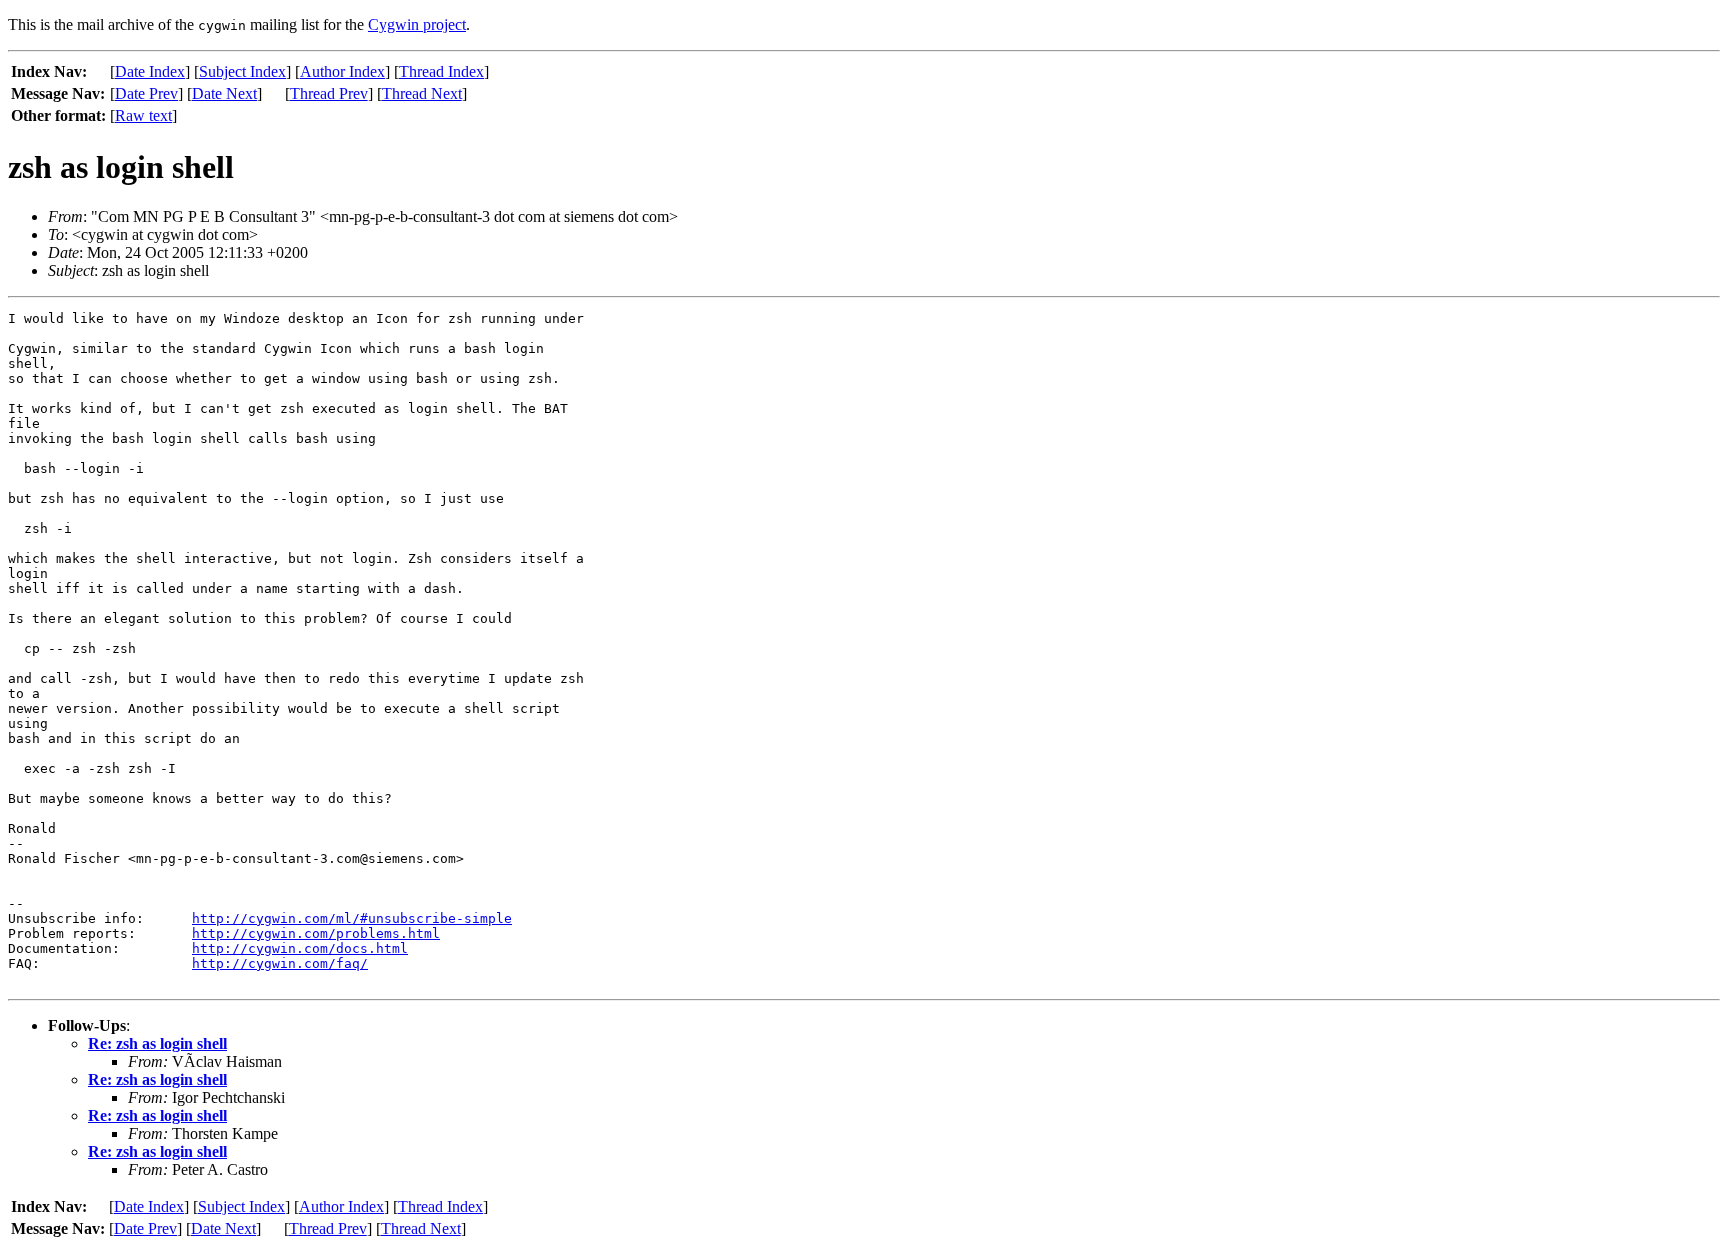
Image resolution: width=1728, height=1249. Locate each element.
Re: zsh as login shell (157, 1043)
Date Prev (146, 93)
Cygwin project (417, 24)
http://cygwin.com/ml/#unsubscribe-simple (352, 918)
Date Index (150, 71)
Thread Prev (329, 93)
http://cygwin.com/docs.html (300, 948)
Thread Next (422, 93)
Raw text (143, 115)
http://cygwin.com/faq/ (280, 963)
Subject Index (242, 71)
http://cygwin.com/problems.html (316, 933)
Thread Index (441, 71)
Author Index (342, 71)
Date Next (224, 93)
